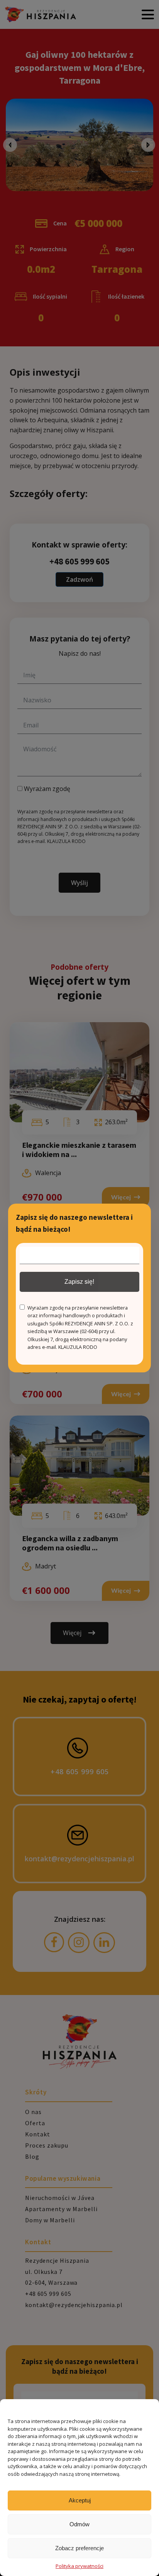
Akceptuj (80, 2500)
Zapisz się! (79, 1282)
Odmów (79, 2524)
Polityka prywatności (79, 2566)
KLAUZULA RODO (78, 1347)
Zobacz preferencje (79, 2548)
